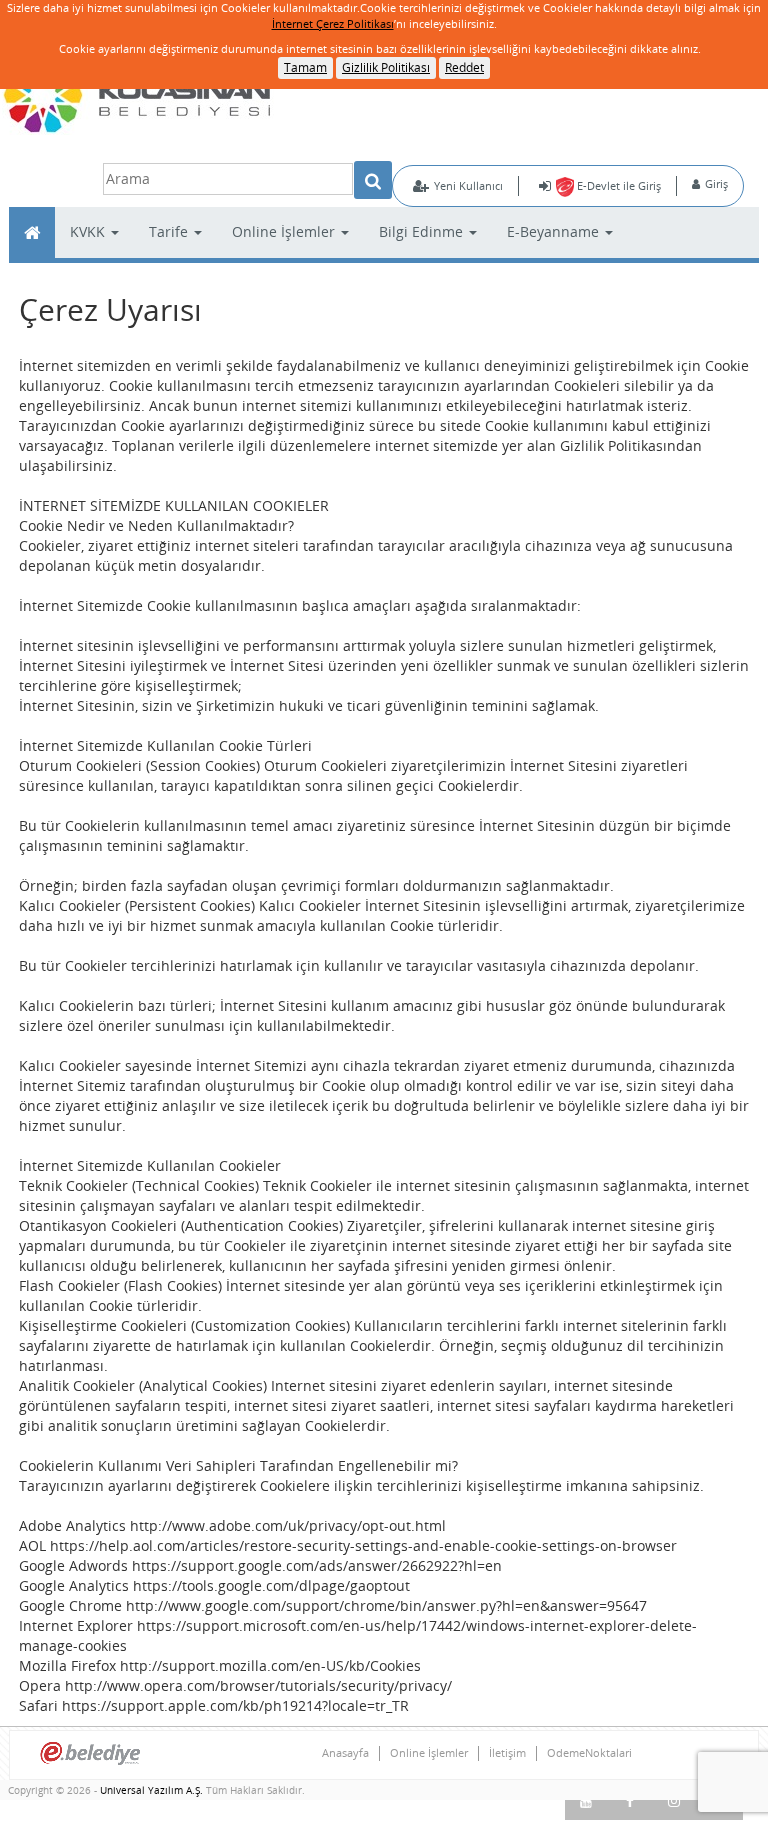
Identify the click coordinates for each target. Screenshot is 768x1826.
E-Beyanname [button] (555, 231)
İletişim (507, 1753)
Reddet (464, 67)
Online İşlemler (429, 1753)
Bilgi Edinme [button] (423, 231)
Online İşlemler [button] (285, 231)
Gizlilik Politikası (386, 67)
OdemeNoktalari (589, 1753)
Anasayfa (345, 1753)
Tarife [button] (170, 231)
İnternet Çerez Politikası (333, 23)
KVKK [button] (89, 231)
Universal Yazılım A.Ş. (153, 1790)
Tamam (305, 67)
